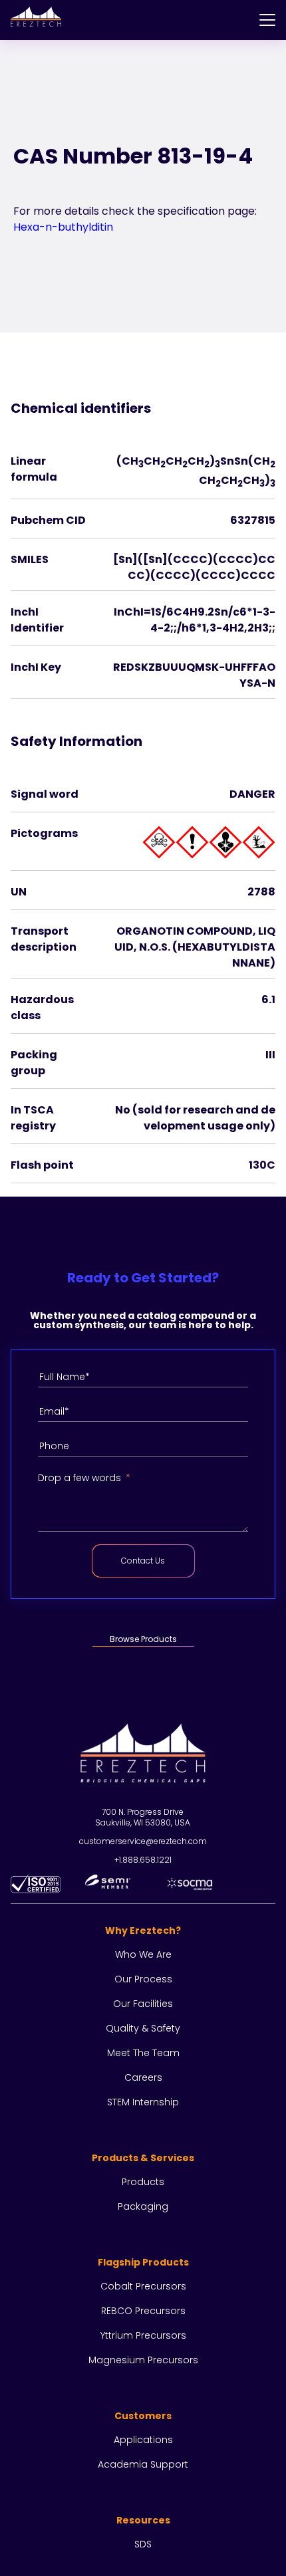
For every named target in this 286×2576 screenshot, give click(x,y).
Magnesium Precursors (143, 2360)
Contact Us (143, 1561)
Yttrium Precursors (143, 2335)
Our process (143, 1979)
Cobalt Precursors (143, 2286)
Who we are (143, 1954)
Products (143, 2182)
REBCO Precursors (143, 2311)
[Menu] (267, 20)
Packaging (143, 2206)
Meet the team (143, 2053)
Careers (143, 2077)
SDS (143, 2544)
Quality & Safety (143, 2028)
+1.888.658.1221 (143, 1860)
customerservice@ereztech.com (143, 1841)
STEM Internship (143, 2102)
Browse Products (143, 1639)
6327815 (253, 520)
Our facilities (143, 2004)
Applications (143, 2440)
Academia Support (143, 2464)
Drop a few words (79, 1478)
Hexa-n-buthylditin (63, 227)
